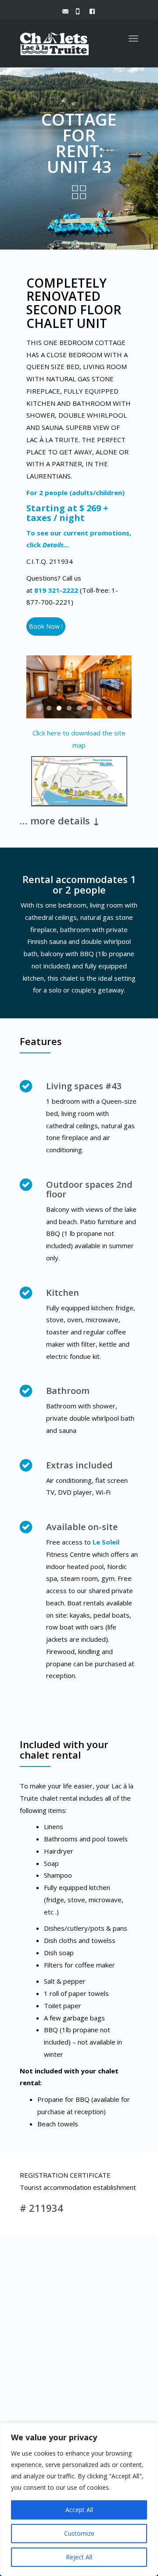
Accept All (79, 2510)
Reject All (79, 2557)
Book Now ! (46, 626)
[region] (79, 2499)
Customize (79, 2533)
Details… (56, 545)
